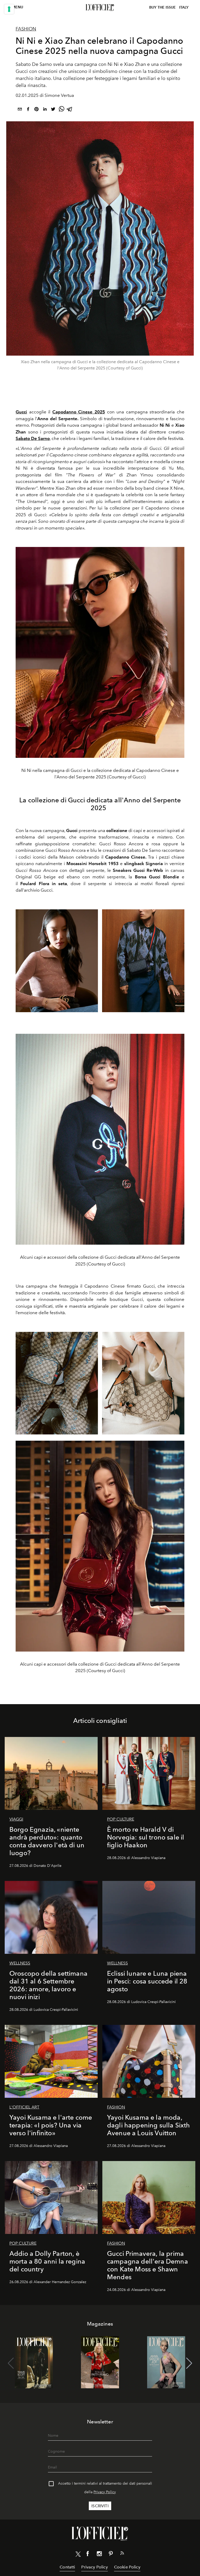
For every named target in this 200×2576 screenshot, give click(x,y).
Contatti (67, 2567)
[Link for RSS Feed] (122, 2554)
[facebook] (28, 110)
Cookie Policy (127, 2567)
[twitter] (53, 110)
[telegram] (70, 110)
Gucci (21, 412)
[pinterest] (36, 110)
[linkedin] (45, 110)
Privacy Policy (105, 2492)
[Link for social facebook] (88, 2555)
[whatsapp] (61, 110)
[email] (20, 110)
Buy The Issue (162, 7)
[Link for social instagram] (99, 2555)
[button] (189, 2363)
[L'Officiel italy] (100, 8)
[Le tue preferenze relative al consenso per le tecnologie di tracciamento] (9, 9)
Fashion (26, 29)
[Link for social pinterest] (111, 2555)
